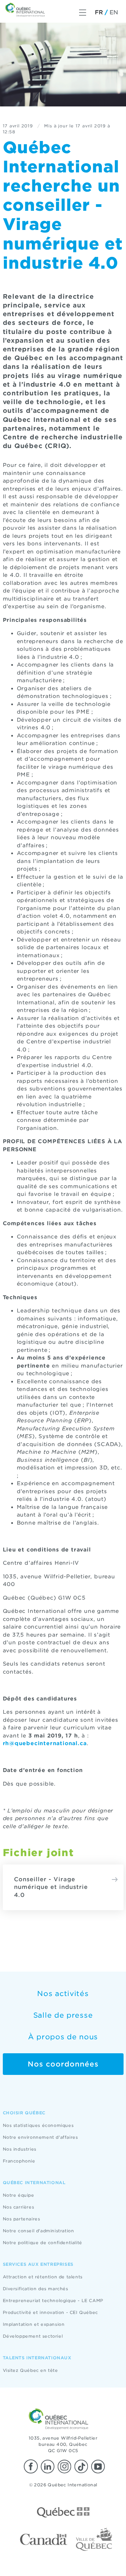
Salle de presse (63, 2015)
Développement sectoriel (33, 2336)
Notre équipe (19, 2195)
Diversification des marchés (36, 2289)
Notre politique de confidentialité (43, 2243)
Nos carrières (19, 2207)
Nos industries (20, 2149)
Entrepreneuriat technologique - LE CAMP (53, 2300)
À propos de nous (63, 2037)
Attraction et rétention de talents (43, 2277)
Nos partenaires (22, 2219)
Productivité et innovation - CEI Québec (50, 2312)
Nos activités (63, 1994)
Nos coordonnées (63, 2064)
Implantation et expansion (34, 2324)
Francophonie (19, 2161)
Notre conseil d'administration (38, 2231)
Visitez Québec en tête (30, 2370)
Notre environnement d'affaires (40, 2137)
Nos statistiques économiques (38, 2125)
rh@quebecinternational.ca (45, 1743)
